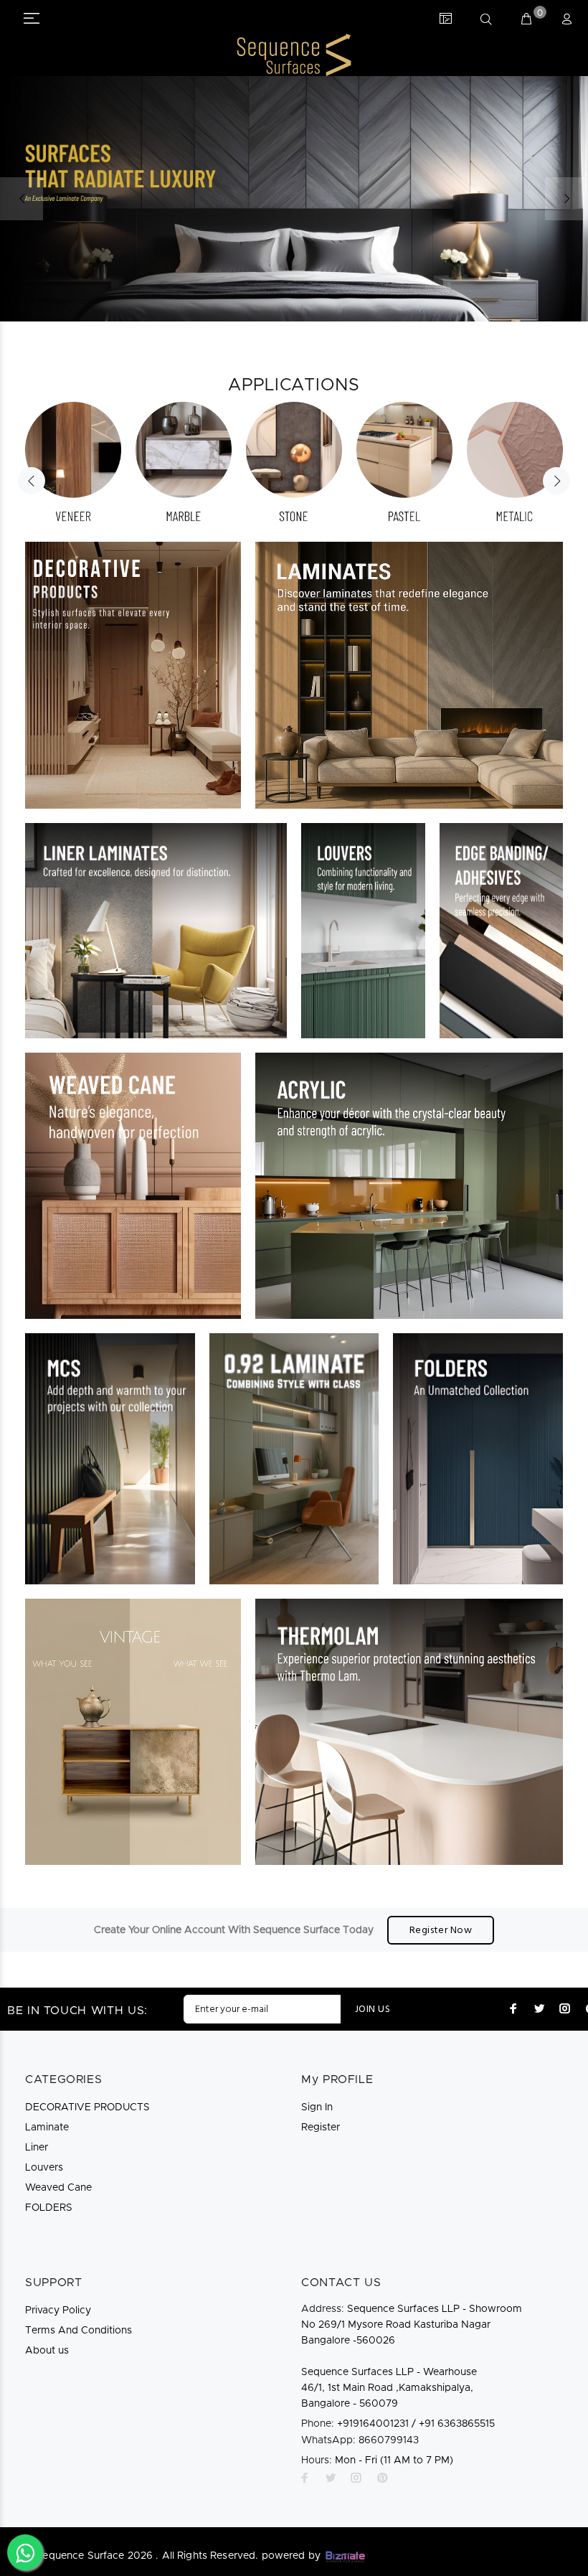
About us (47, 2351)
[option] (73, 463)
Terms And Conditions (79, 2331)
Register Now (441, 1931)
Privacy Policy (58, 2311)
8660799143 (360, 2440)
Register (321, 2128)
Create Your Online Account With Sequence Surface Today (234, 1930)
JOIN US (373, 2009)
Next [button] (556, 481)
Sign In (317, 2107)
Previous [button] (32, 481)
